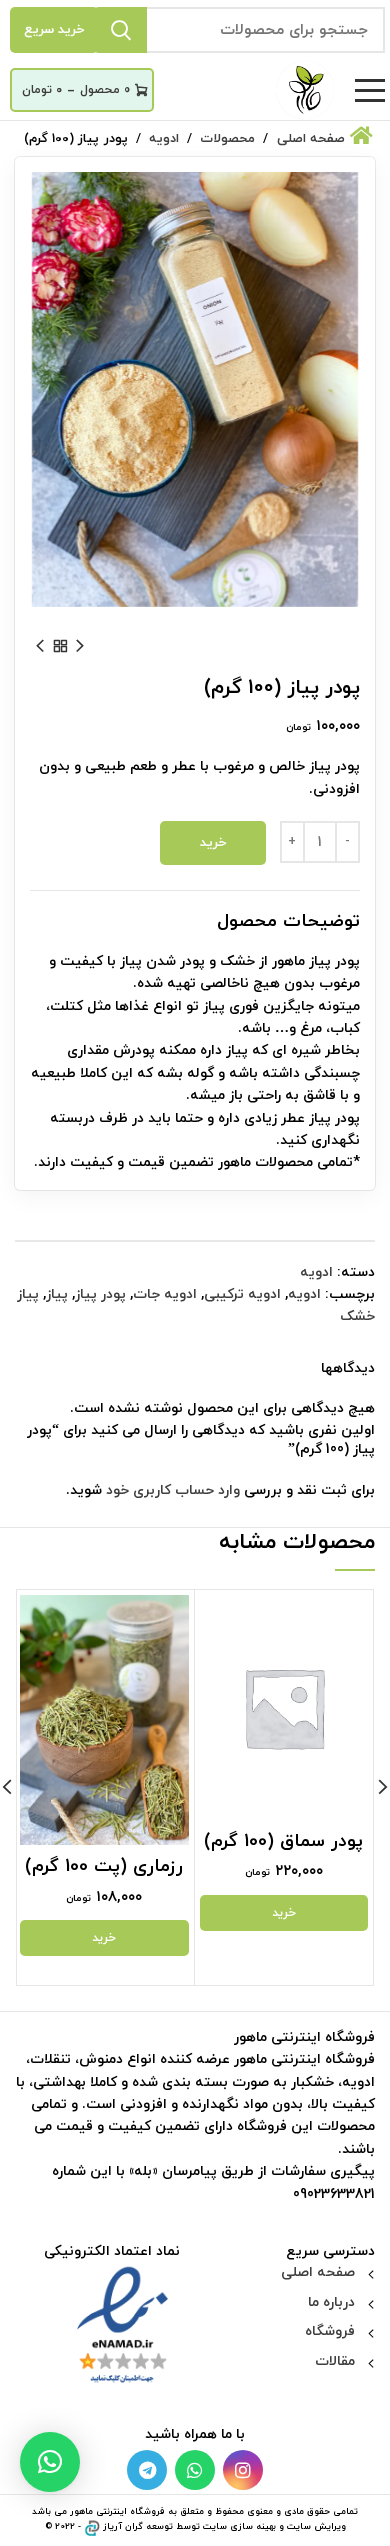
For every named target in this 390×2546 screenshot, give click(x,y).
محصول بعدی (40, 646)
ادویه (316, 1272)
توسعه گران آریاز (138, 2526)
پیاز (57, 1294)
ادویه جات (165, 1294)
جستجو (121, 30)
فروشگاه (330, 2331)
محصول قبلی (80, 646)
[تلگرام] (147, 2470)
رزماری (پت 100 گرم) (104, 1866)
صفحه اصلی (318, 2272)
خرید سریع (54, 30)
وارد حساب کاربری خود (173, 1490)
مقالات (335, 2361)
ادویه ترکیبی (242, 1294)
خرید (213, 843)
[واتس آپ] (195, 2470)
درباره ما (331, 2302)
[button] (50, 2462)
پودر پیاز (100, 1294)
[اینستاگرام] (243, 2470)
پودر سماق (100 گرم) (283, 1841)
